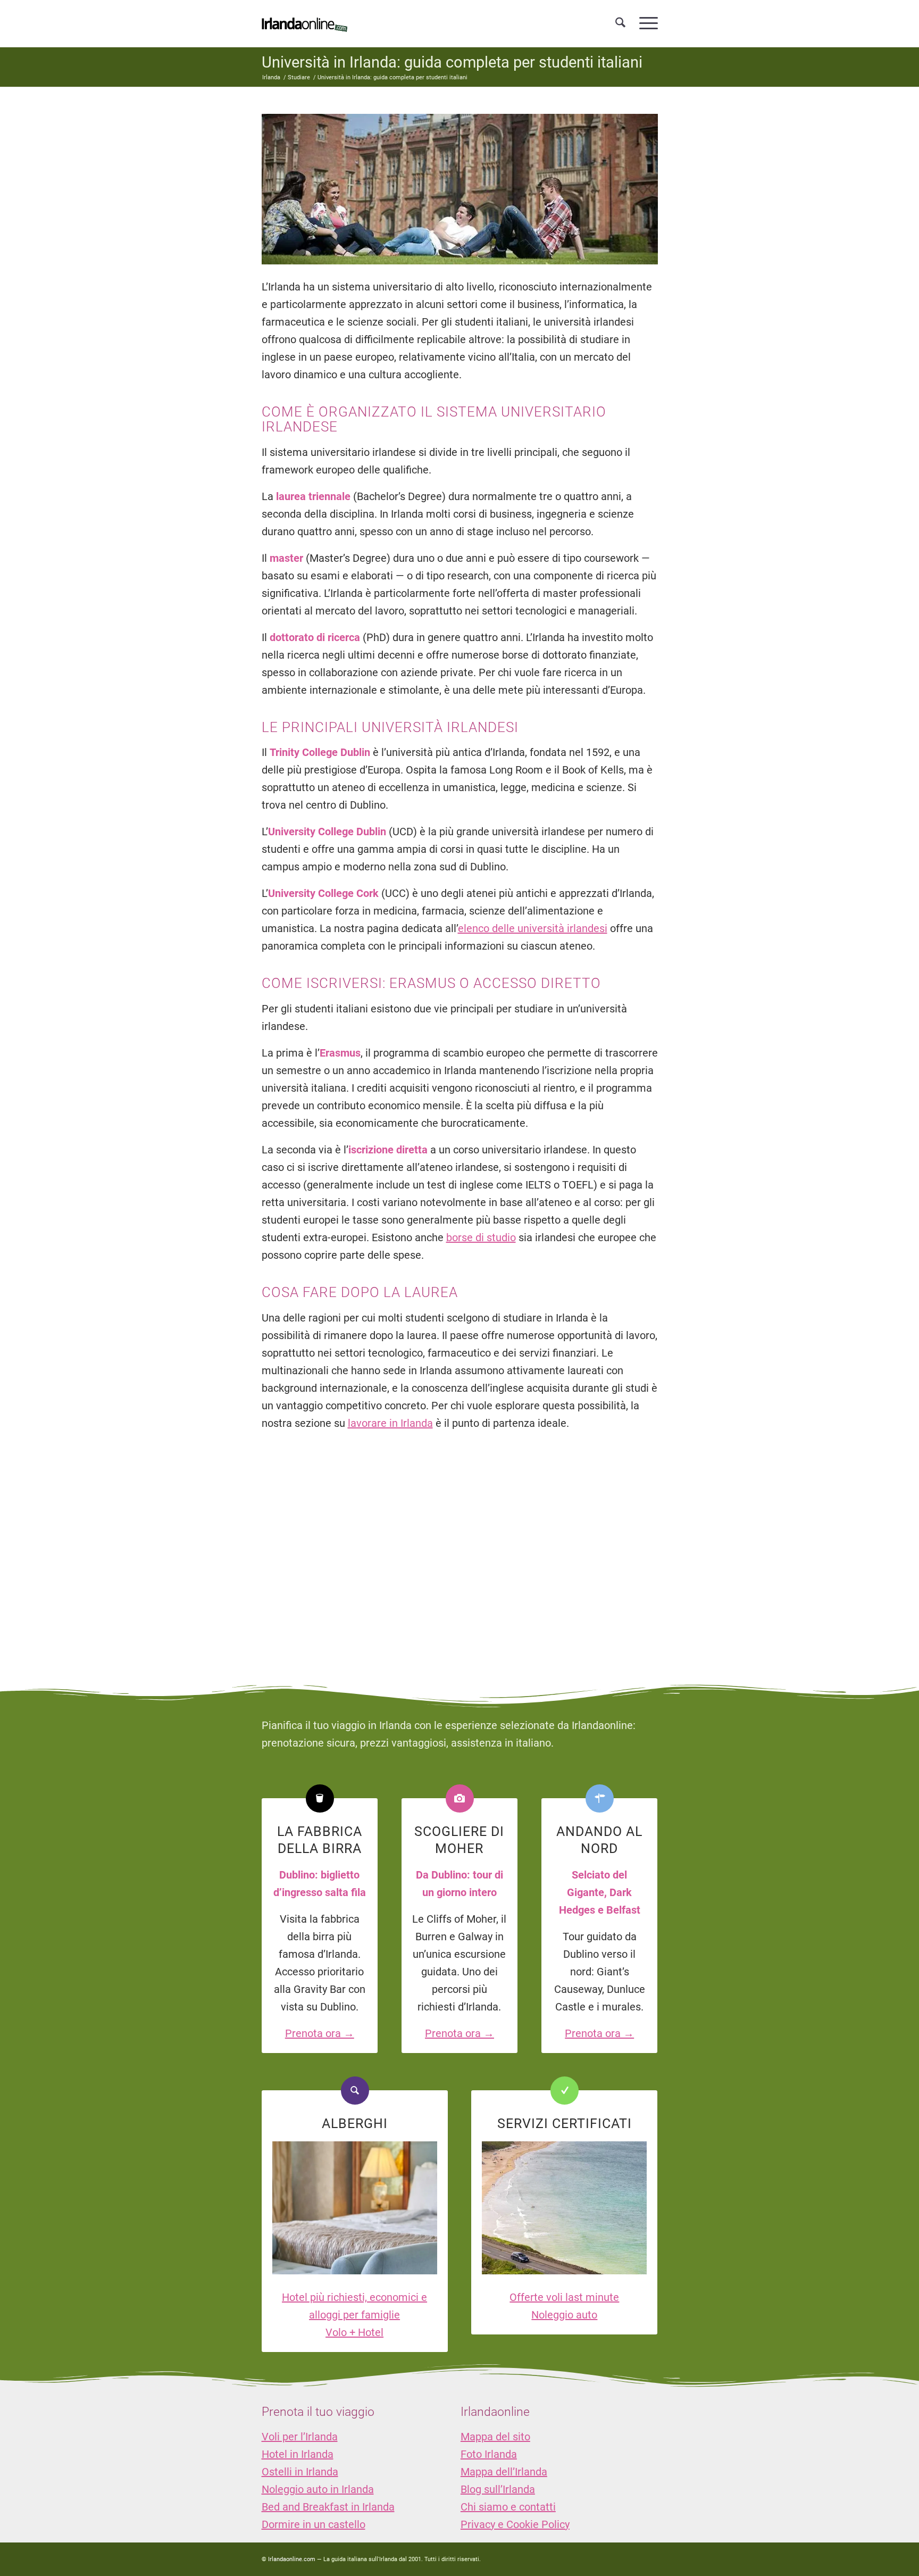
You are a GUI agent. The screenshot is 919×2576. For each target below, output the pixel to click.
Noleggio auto (564, 2315)
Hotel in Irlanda (298, 2454)
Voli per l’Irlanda (300, 2437)
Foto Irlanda (489, 2454)
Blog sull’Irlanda (498, 2489)
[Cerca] (620, 23)
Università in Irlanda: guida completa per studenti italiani (452, 62)
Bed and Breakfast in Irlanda (328, 2507)
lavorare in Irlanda (390, 1423)
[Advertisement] (459, 1548)
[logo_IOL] (304, 23)
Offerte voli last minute (564, 2297)
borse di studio (481, 1237)
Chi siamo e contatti (508, 2507)
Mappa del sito (495, 2437)
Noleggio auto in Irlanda (318, 2489)
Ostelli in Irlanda (300, 2472)
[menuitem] (620, 23)
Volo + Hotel (354, 2332)
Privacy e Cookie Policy (515, 2524)
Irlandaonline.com (292, 2559)
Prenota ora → (320, 2033)
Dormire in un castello (314, 2524)
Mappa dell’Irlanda (504, 2472)
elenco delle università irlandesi (533, 928)
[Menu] (645, 23)
